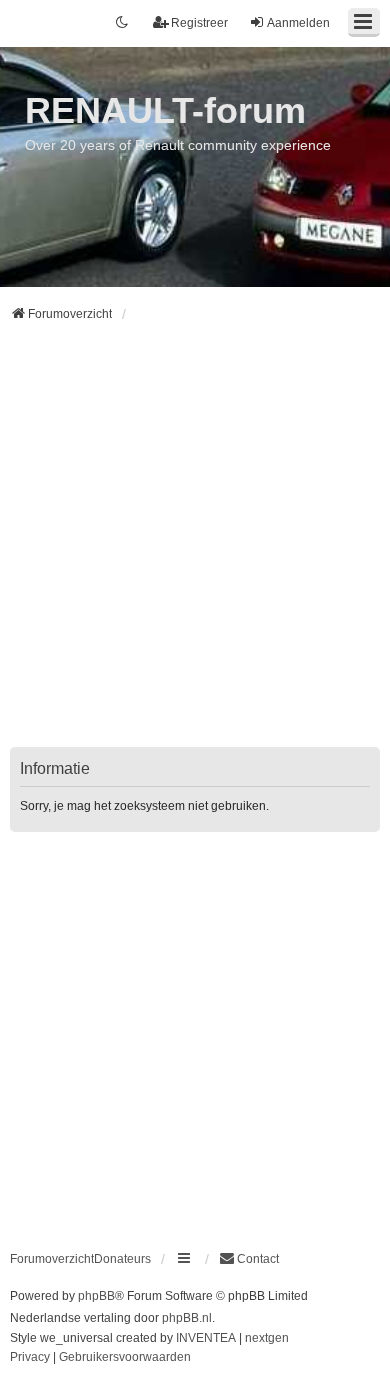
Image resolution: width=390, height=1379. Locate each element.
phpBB (96, 1296)
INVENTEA (206, 1338)
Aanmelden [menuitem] (298, 23)
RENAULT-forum (165, 110)
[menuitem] (249, 1259)
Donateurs (122, 1259)
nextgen (267, 1338)
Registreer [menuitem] (199, 23)
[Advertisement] (195, 547)
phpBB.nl (187, 1318)
